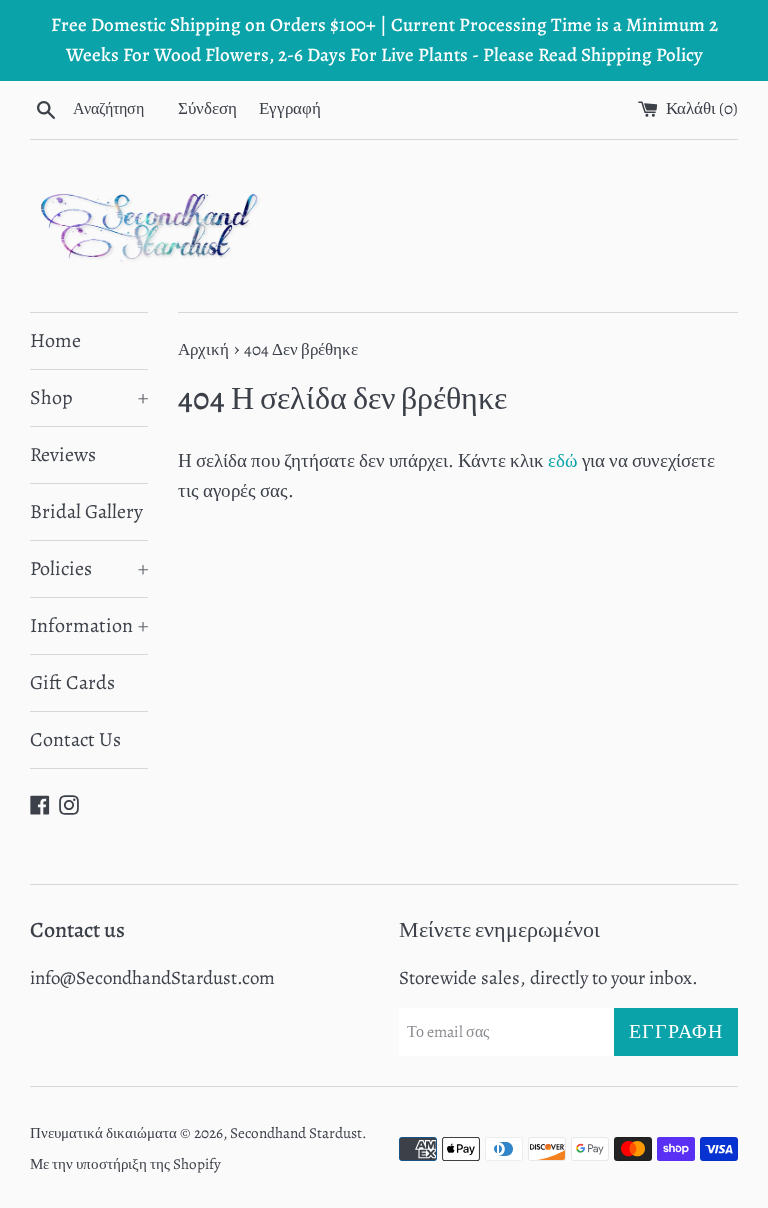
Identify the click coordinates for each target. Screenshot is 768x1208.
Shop (89, 397)
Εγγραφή (290, 108)
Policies (89, 568)
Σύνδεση (207, 108)
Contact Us (75, 739)
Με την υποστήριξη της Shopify (125, 1164)
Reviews (63, 454)
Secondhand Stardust (296, 1133)
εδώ (563, 461)
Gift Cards (72, 682)
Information (89, 625)
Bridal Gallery (86, 511)
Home (55, 340)
